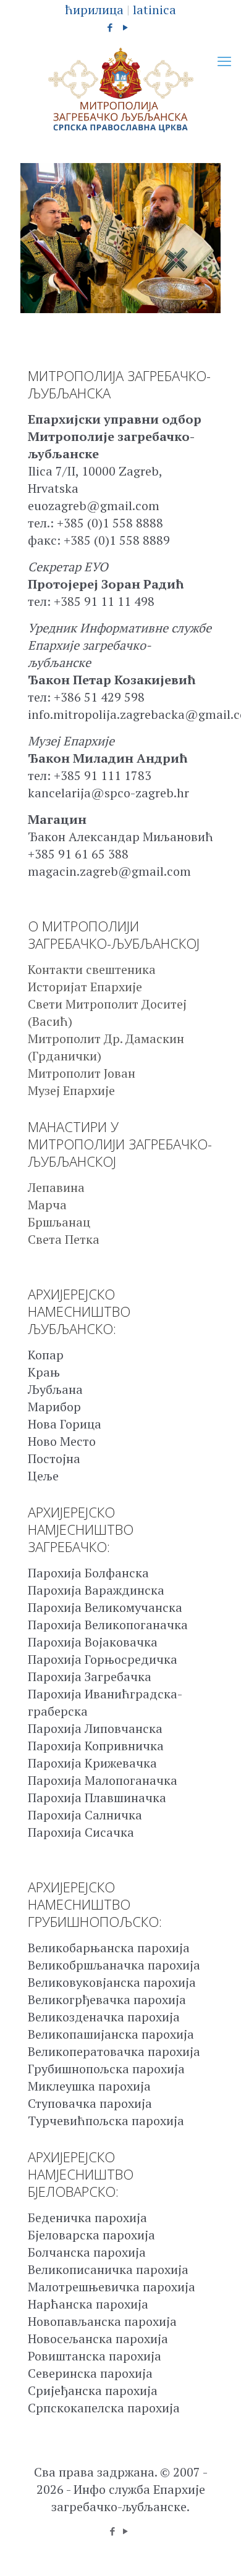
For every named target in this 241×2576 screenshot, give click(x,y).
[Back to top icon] (216, 2551)
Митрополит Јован (82, 1073)
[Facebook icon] (110, 27)
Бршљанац (59, 1222)
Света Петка (64, 1239)
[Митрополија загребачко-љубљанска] (120, 90)
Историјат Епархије (85, 987)
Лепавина (56, 1187)
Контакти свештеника (92, 969)
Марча (47, 1205)
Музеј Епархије (71, 1090)
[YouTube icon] (126, 27)
